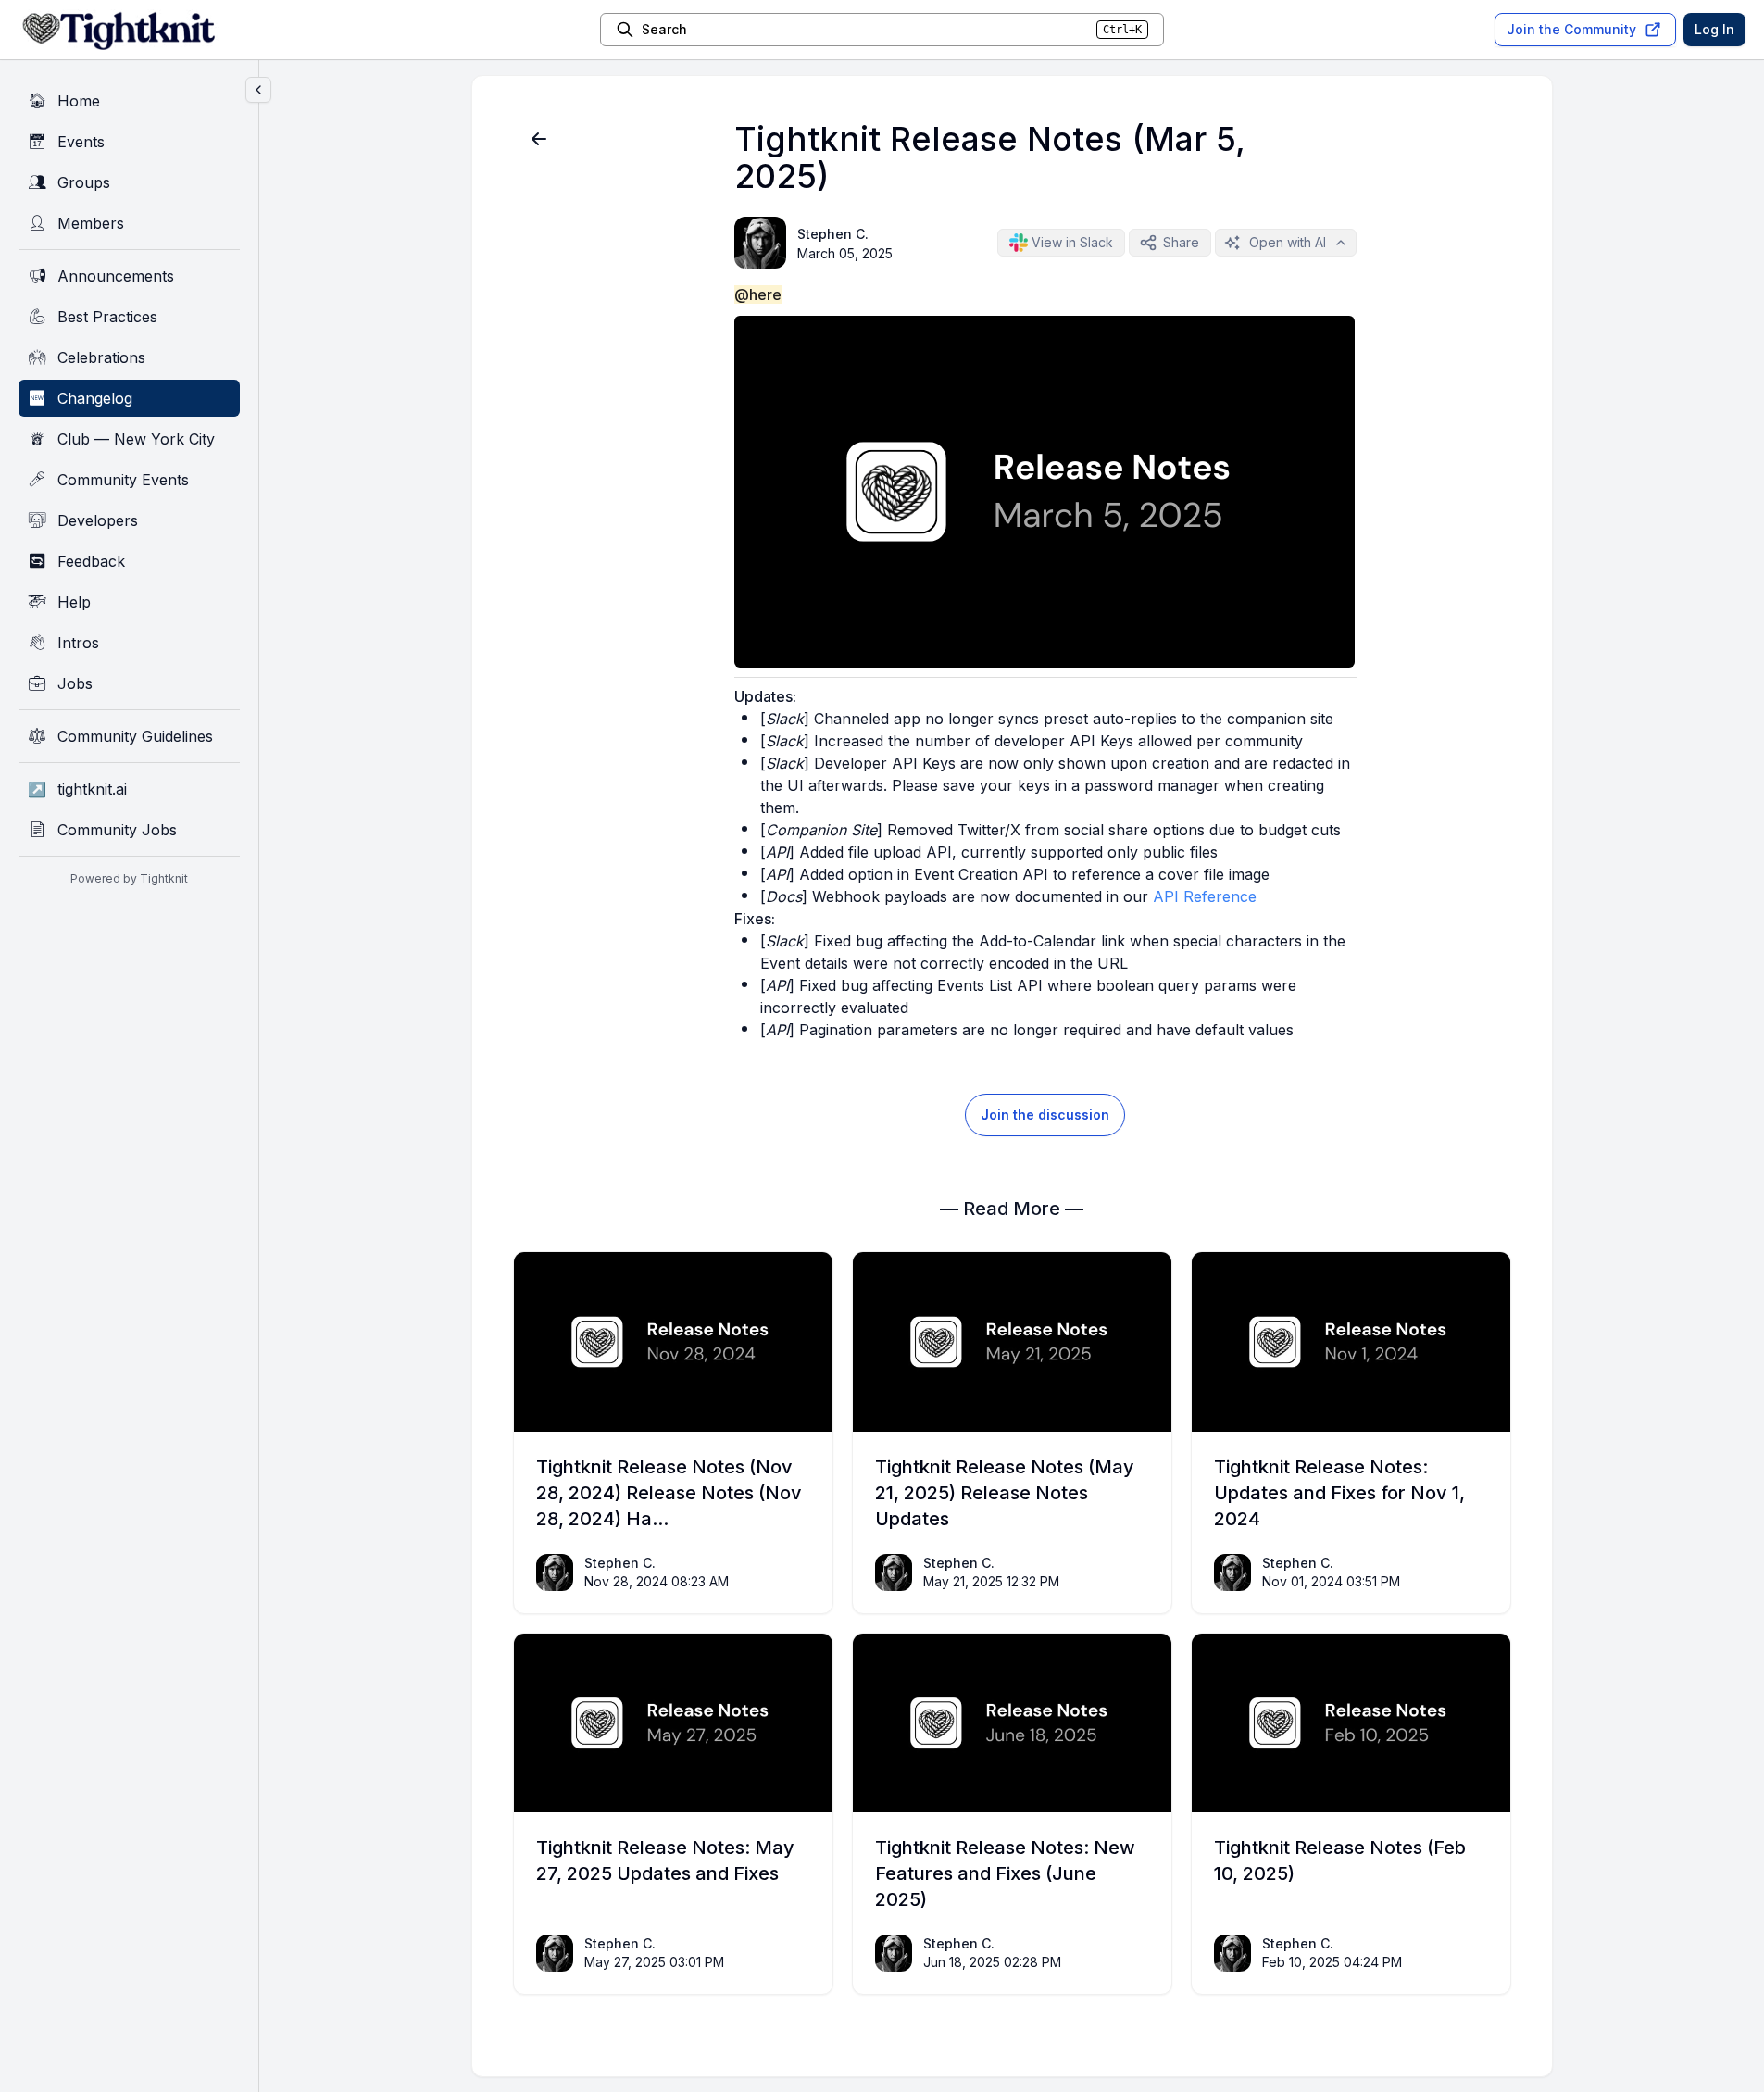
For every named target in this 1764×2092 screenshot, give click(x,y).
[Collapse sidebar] (258, 90)
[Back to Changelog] (539, 139)
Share (1181, 242)
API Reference (1205, 896)
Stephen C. (833, 234)
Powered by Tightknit (129, 878)
